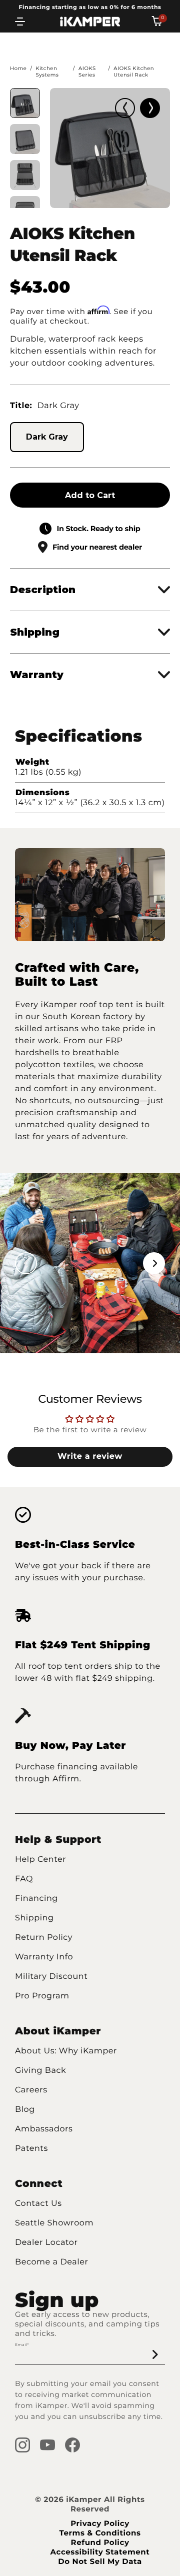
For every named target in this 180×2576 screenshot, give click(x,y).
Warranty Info (44, 1957)
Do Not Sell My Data (100, 2561)
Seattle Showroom (54, 2223)
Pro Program (42, 1996)
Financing (36, 1899)
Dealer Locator (46, 2243)
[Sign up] (155, 2354)
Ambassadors (44, 2129)
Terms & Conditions (100, 2533)
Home (18, 68)
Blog (25, 2110)
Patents (31, 2149)
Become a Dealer (52, 2262)
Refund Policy (100, 2542)
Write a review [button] (90, 1457)
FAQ (24, 1879)
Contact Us (38, 2204)
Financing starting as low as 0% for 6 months (90, 7)
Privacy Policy (100, 2523)
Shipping (34, 1918)
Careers (31, 2090)
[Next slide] (150, 108)
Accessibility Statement (100, 2552)
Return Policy (44, 1938)
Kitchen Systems (47, 72)
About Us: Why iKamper (66, 2051)
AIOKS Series (87, 72)
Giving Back (40, 2071)
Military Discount (51, 1977)
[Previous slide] (125, 108)
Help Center (40, 1860)
